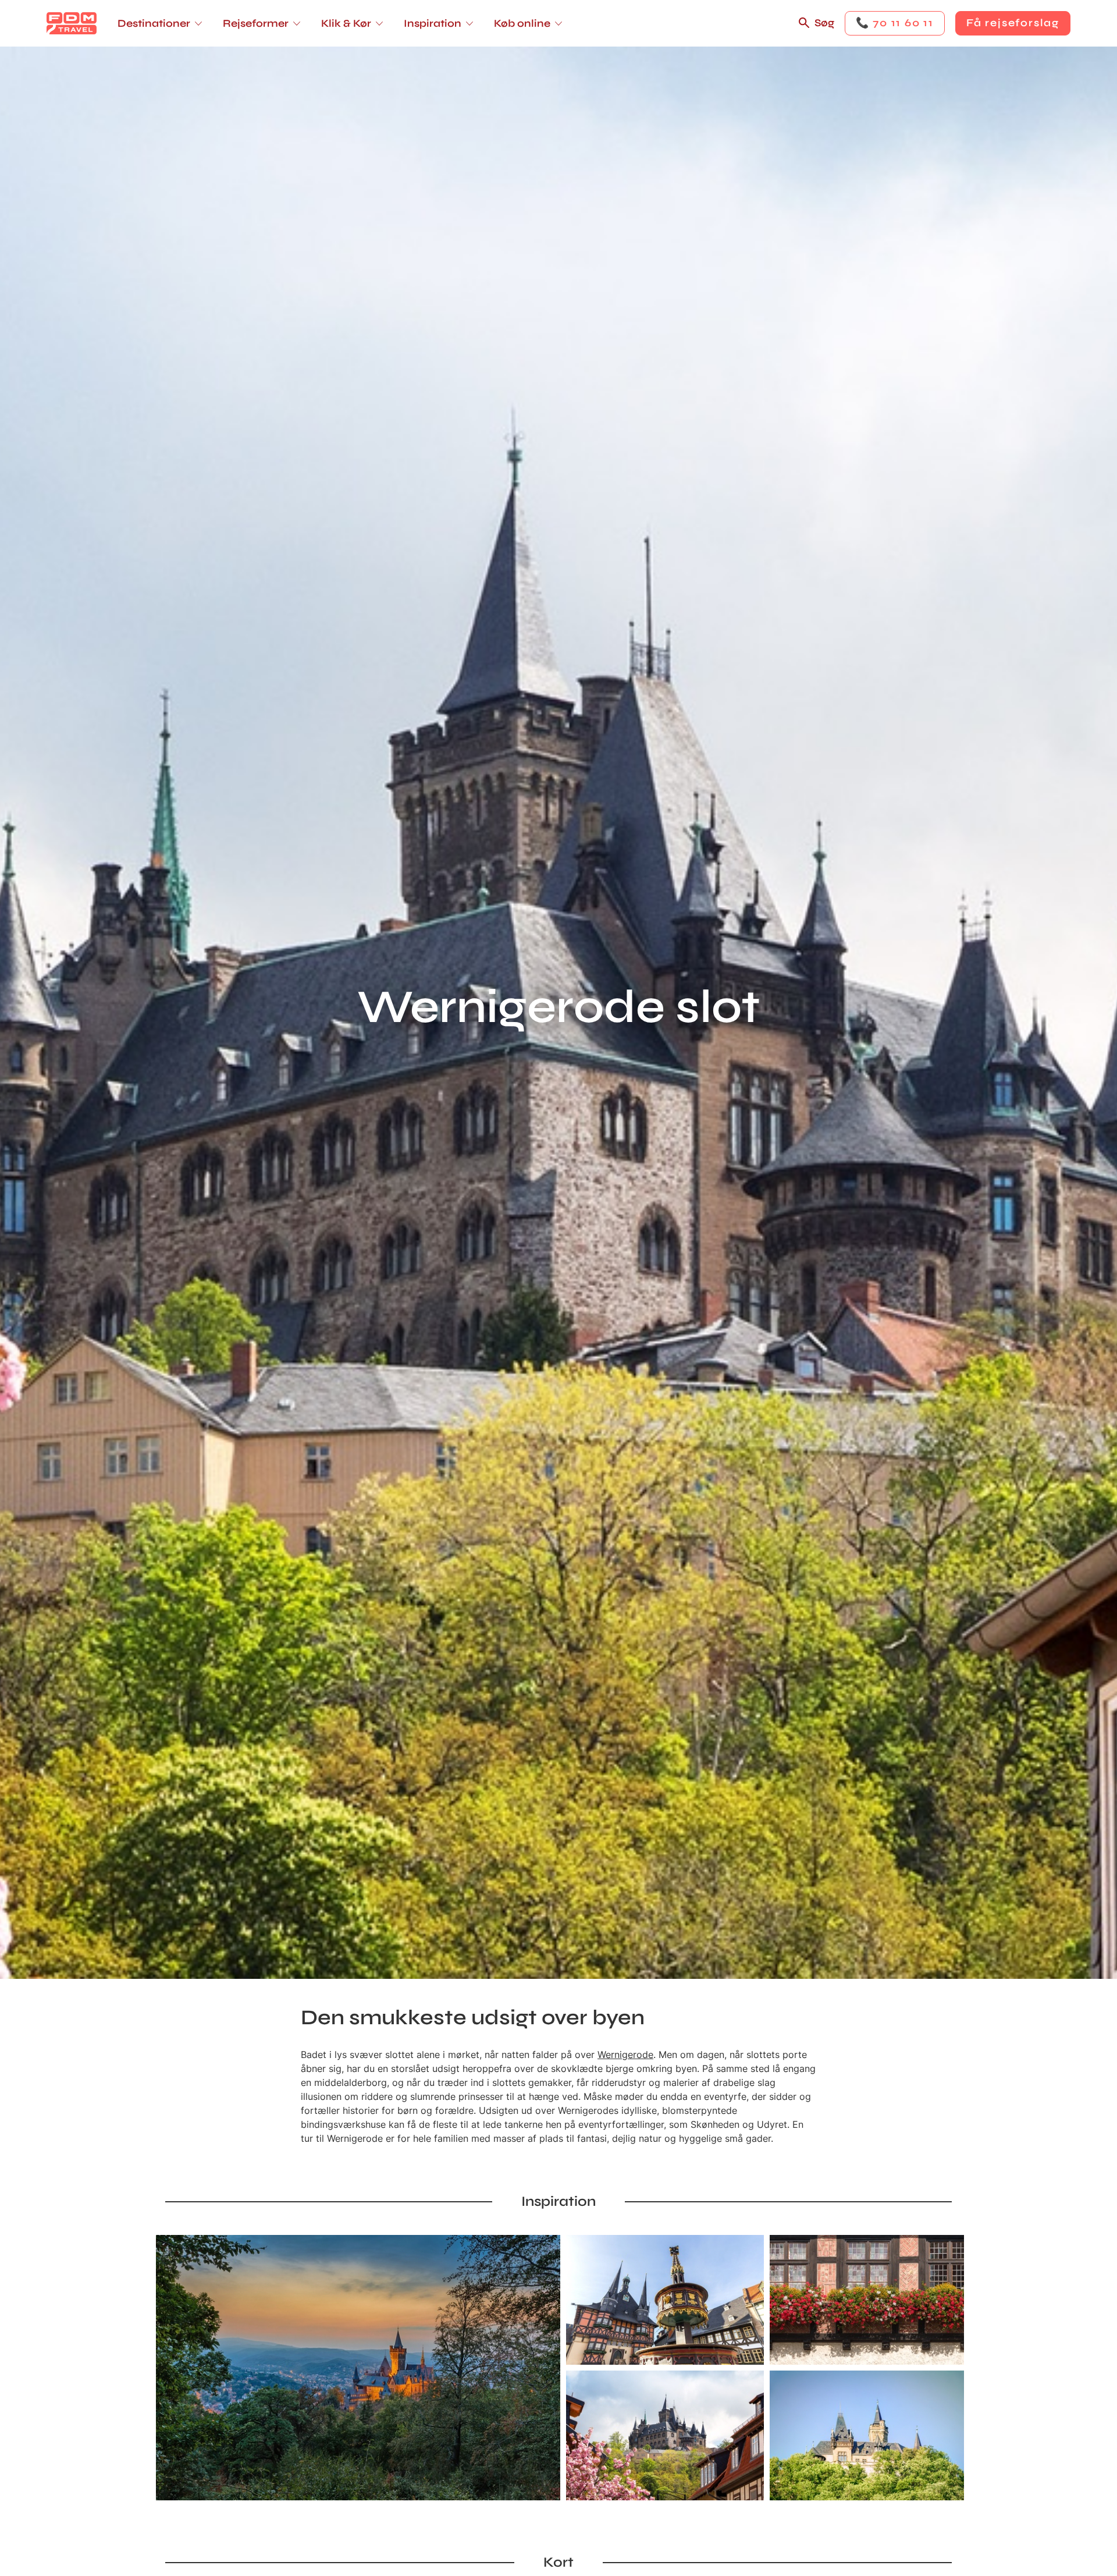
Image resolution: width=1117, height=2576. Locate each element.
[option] (358, 2368)
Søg (824, 23)
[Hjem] (72, 23)
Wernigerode (625, 2055)
